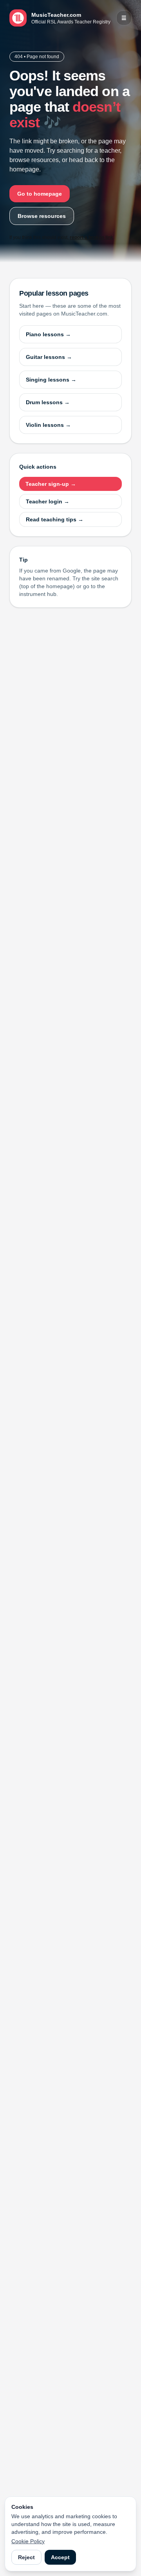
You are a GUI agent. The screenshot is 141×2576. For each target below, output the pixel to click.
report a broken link (91, 237)
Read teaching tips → (55, 519)
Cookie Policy (28, 2541)
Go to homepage (40, 194)
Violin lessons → (48, 425)
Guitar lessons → (49, 357)
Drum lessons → (48, 402)
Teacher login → (48, 501)
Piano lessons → (48, 334)
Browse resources (42, 216)
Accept (60, 2557)
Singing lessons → (51, 380)
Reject (26, 2557)
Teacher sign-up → (51, 484)
